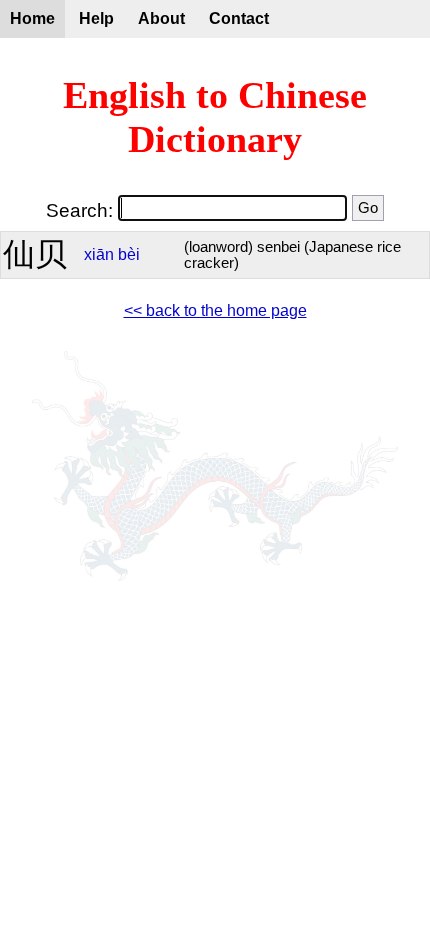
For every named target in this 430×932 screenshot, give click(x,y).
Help (96, 18)
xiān (99, 254)
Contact (239, 18)
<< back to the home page (215, 310)
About (161, 18)
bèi (129, 254)
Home (32, 18)
